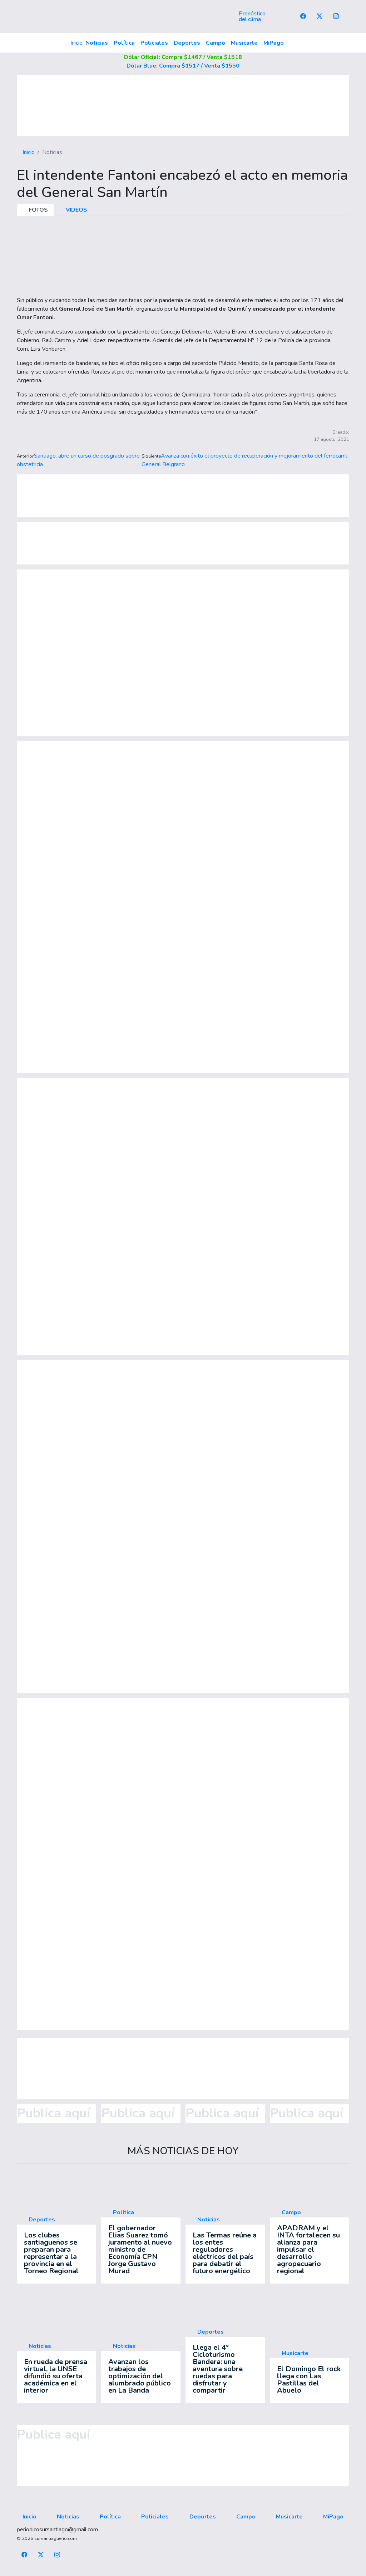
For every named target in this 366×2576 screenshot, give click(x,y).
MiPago (274, 43)
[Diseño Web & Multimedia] (183, 2572)
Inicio (76, 43)
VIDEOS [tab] (76, 210)
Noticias (97, 43)
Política (124, 43)
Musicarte (244, 43)
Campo (216, 43)
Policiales (154, 43)
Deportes (187, 43)
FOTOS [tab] (38, 210)
